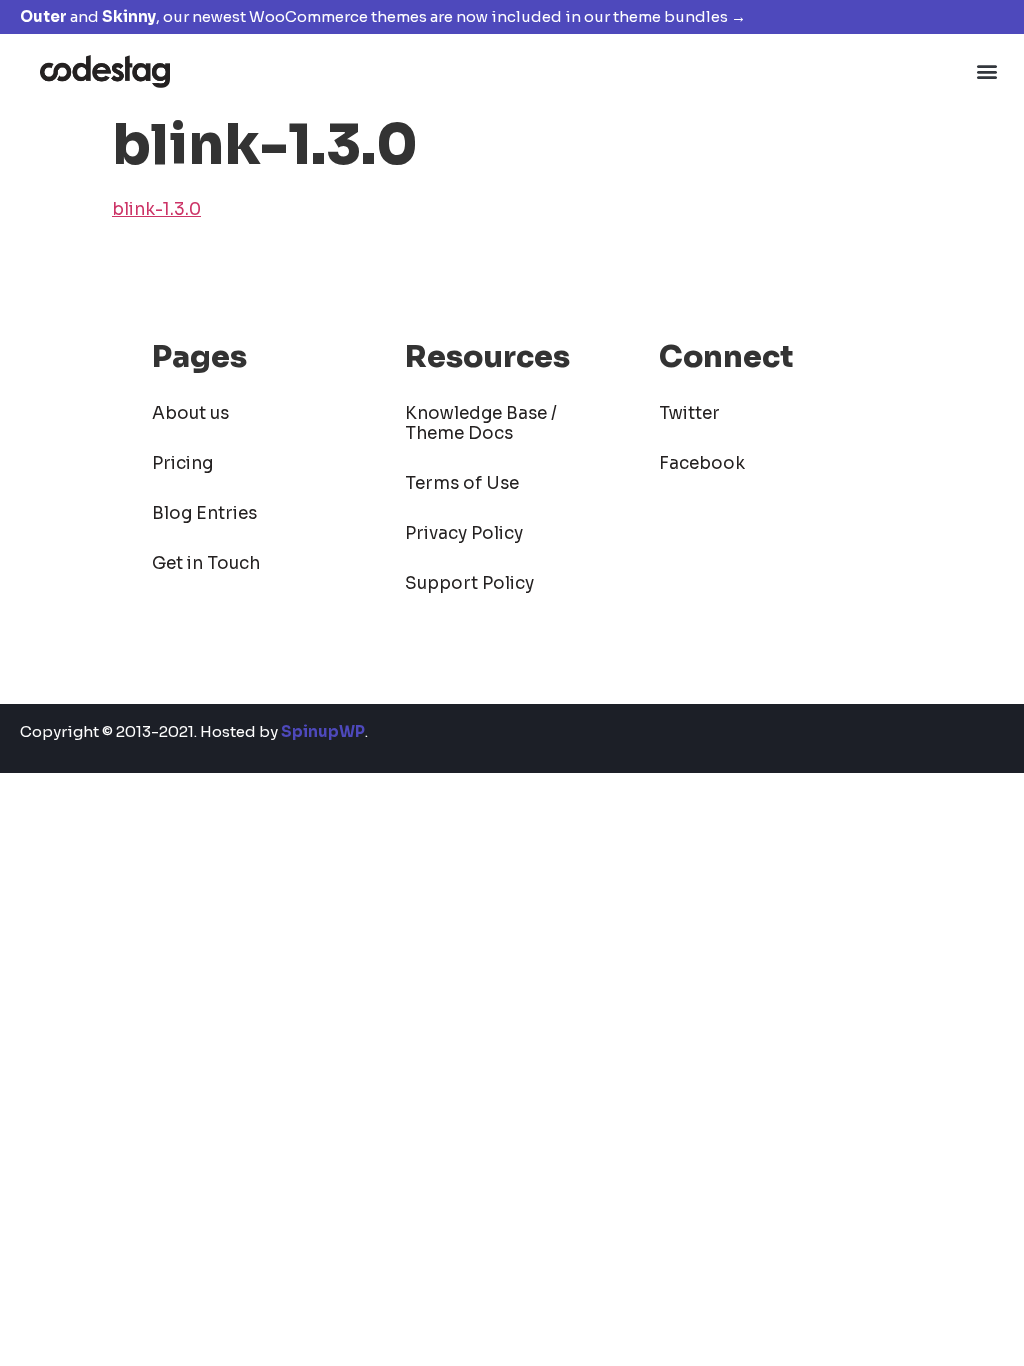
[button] (987, 70)
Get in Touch (206, 563)
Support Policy (469, 583)
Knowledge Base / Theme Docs (481, 423)
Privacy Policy (464, 533)
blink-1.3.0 (156, 209)
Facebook (702, 463)
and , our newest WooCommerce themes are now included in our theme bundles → (383, 16)
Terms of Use (462, 483)
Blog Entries (204, 513)
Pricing (182, 463)
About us (190, 413)
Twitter (689, 413)
